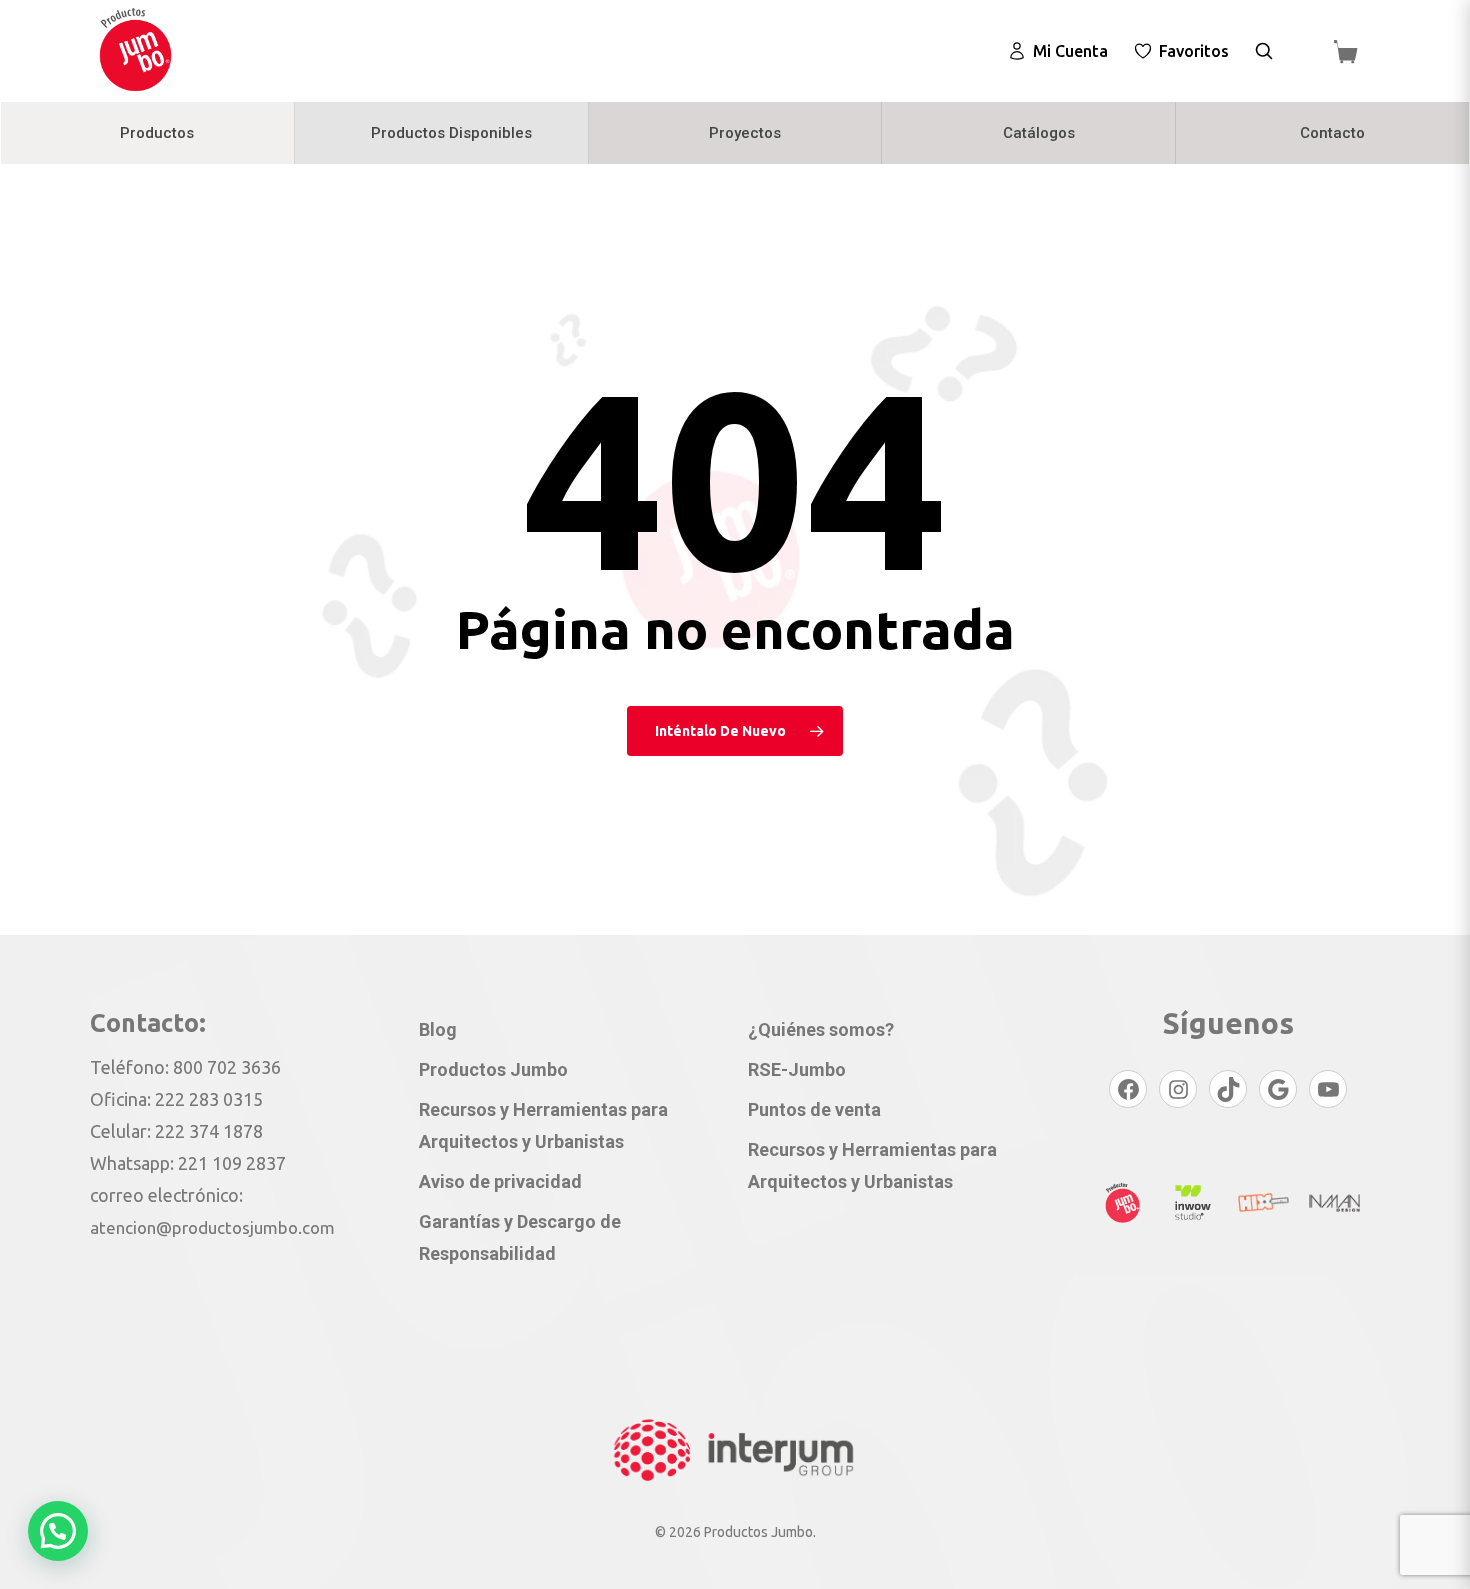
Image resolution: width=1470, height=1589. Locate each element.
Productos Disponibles (451, 133)
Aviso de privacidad (500, 1181)
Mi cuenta (1070, 51)
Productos (157, 133)
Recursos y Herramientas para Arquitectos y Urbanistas (543, 1125)
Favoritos (1194, 51)
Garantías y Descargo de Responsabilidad (520, 1237)
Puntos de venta (814, 1109)
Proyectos (745, 133)
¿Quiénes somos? (821, 1029)
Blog (438, 1029)
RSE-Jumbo (797, 1069)
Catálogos (1039, 133)
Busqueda (1264, 51)
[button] (58, 1531)
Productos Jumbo (493, 1069)
